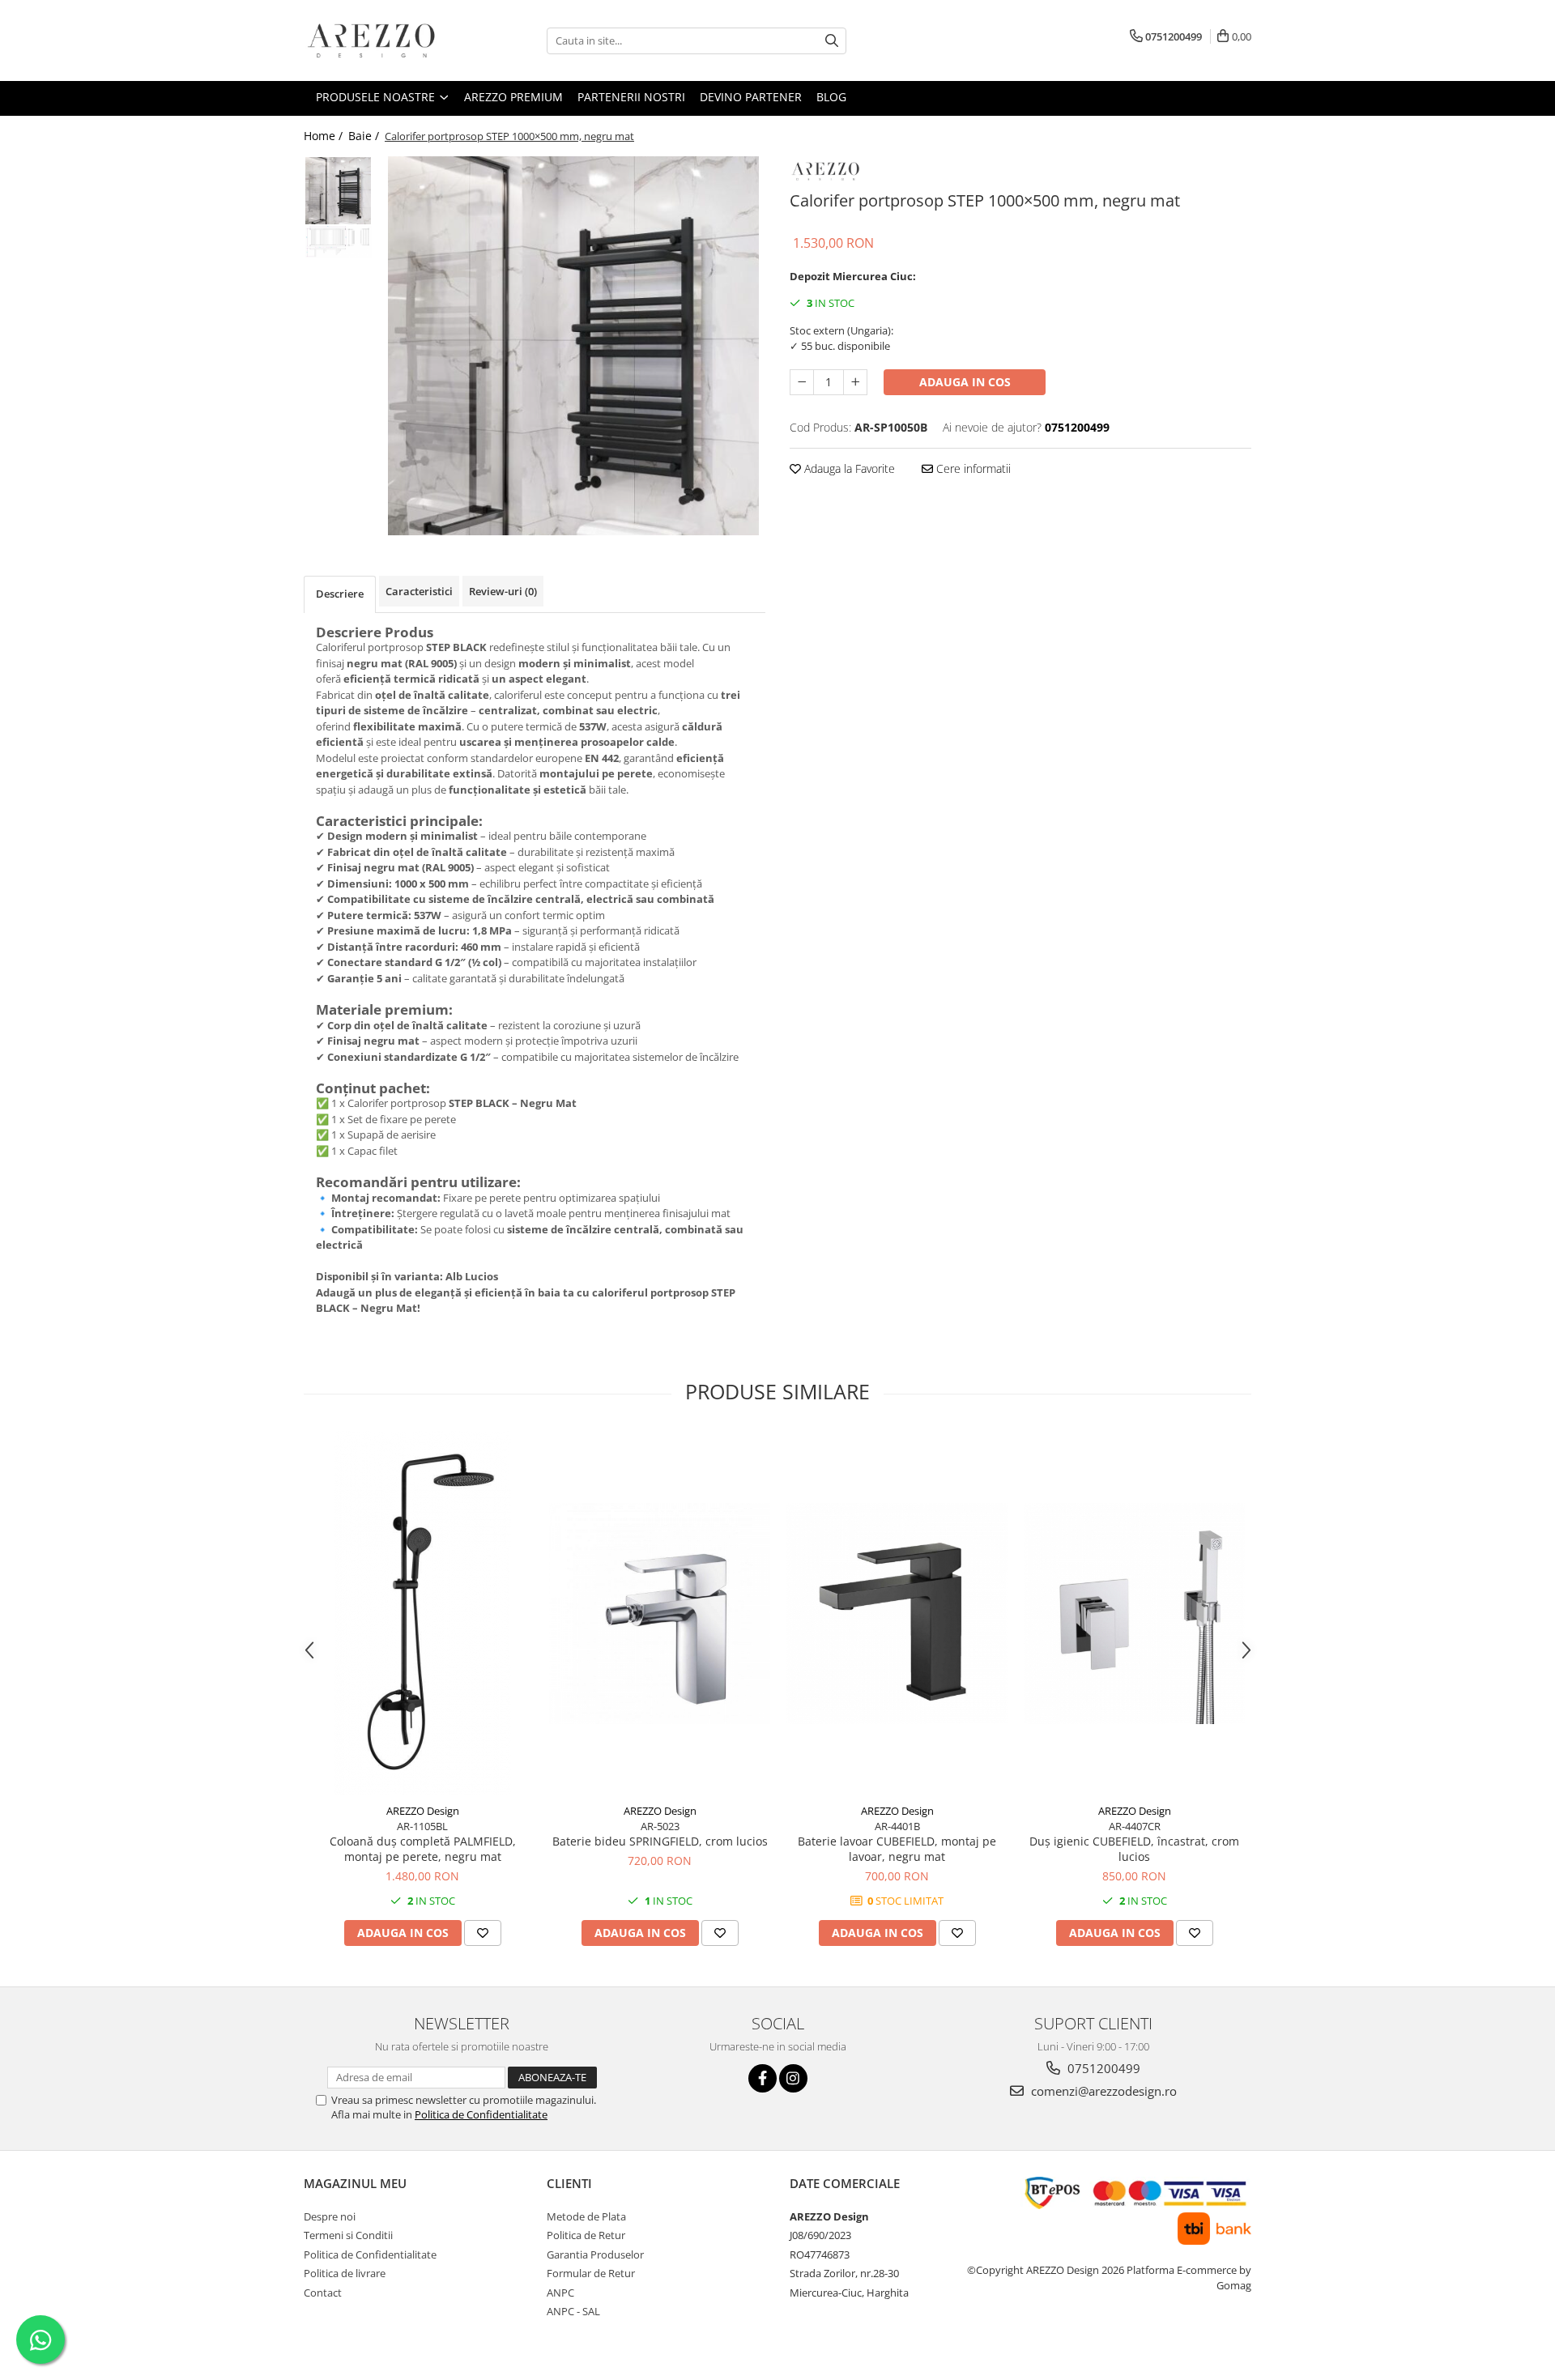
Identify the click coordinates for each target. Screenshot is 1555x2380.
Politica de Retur (586, 2235)
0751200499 (1102, 2068)
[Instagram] (793, 2078)
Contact (323, 2293)
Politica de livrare (345, 2273)
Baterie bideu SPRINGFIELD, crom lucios (660, 1841)
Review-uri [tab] (503, 591)
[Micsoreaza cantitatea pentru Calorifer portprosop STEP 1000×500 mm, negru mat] (802, 382)
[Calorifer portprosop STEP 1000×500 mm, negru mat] (573, 346)
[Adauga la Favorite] (483, 1933)
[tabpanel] (573, 346)
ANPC (560, 2293)
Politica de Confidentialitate (481, 2114)
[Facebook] (763, 2078)
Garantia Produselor (595, 2254)
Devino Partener (751, 97)
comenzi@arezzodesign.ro (1102, 2091)
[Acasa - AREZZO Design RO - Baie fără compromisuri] (385, 40)
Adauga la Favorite (848, 468)
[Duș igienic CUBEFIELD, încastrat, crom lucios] (1134, 1614)
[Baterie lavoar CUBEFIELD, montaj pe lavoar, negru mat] (897, 1614)
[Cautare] (832, 41)
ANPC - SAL (573, 2311)
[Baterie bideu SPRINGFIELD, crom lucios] (660, 1614)
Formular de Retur (591, 2273)
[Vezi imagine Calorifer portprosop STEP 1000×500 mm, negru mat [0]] (338, 191)
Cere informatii (972, 468)
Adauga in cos (965, 382)
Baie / (365, 136)
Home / (325, 136)
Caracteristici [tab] (419, 591)
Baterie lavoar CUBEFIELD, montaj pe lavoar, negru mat (897, 1849)
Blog (831, 97)
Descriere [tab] (340, 594)
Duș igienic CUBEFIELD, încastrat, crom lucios (1134, 1849)
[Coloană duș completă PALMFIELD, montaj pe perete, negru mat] (422, 1613)
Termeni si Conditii (348, 2235)
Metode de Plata (586, 2216)
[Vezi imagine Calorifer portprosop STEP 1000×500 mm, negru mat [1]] (338, 242)
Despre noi (330, 2216)
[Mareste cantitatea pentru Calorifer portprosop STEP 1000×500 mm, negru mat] (855, 382)
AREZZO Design (423, 1811)
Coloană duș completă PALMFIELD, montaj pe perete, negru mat (423, 1849)
